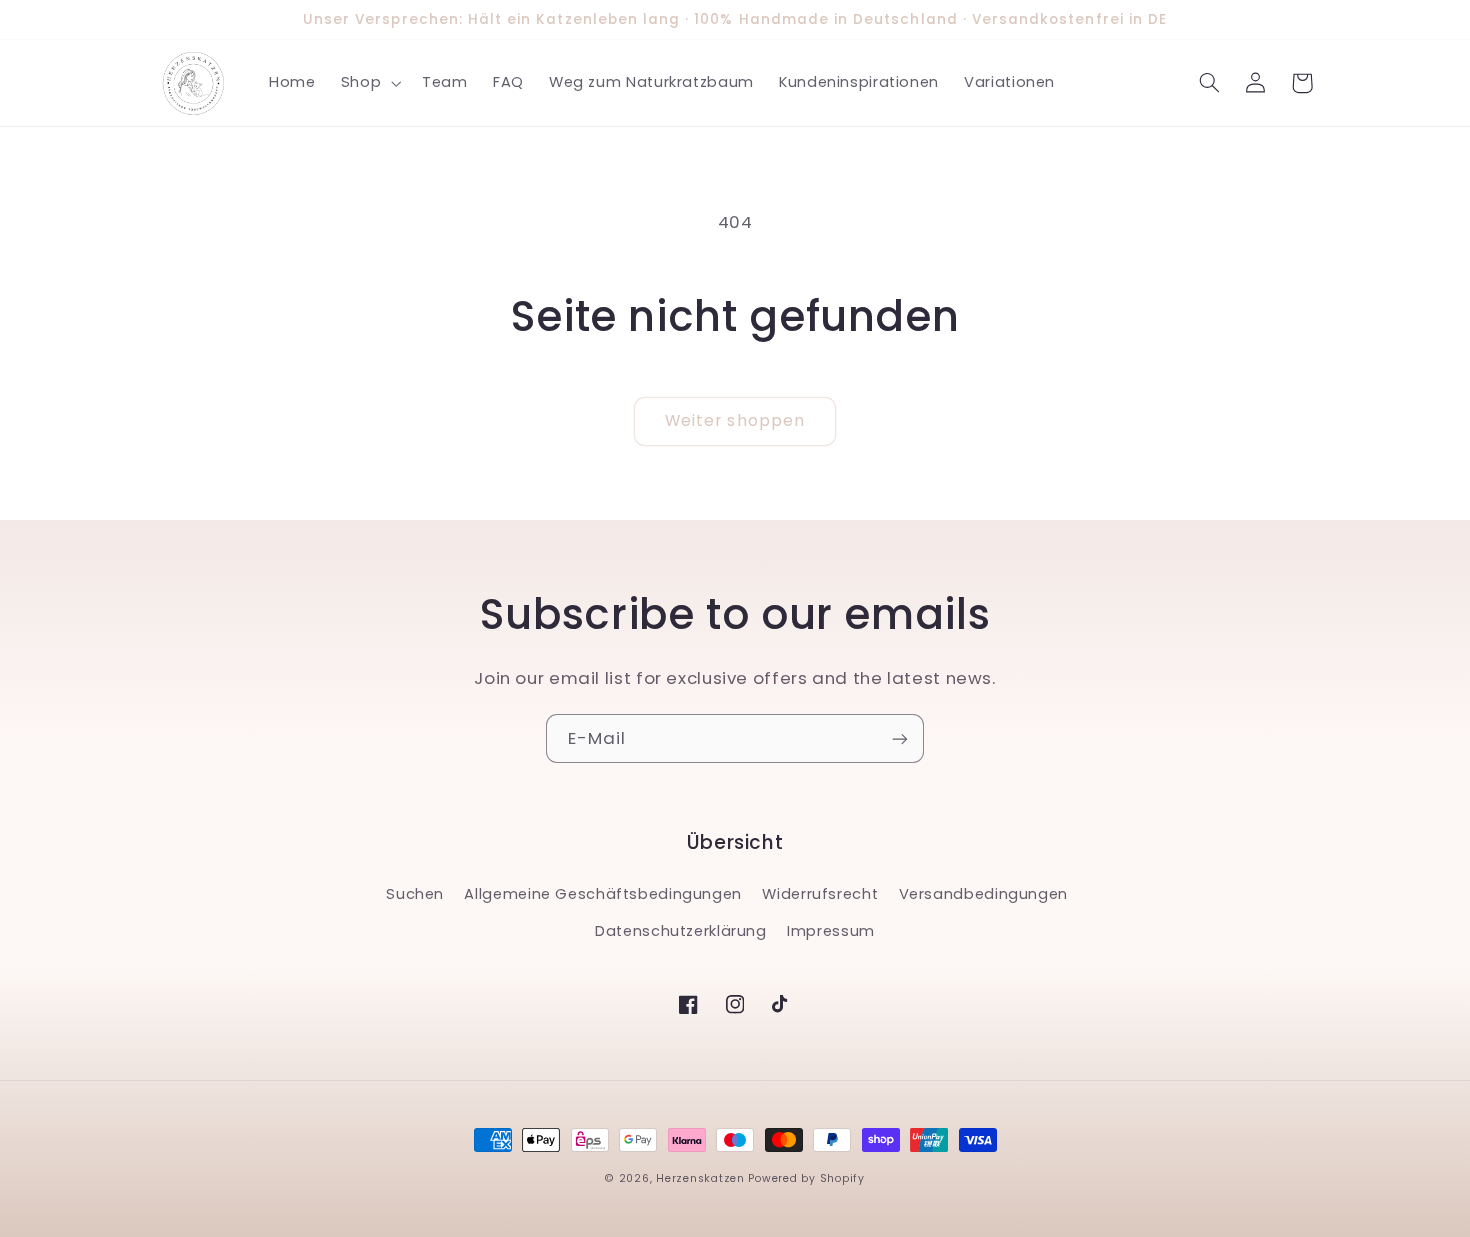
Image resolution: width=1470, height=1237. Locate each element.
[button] (368, 83)
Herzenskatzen (700, 1178)
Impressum (831, 931)
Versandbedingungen (983, 894)
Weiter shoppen (735, 420)
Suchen (415, 894)
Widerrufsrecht (820, 894)
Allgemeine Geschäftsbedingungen (603, 894)
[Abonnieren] (900, 738)
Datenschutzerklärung (681, 931)
